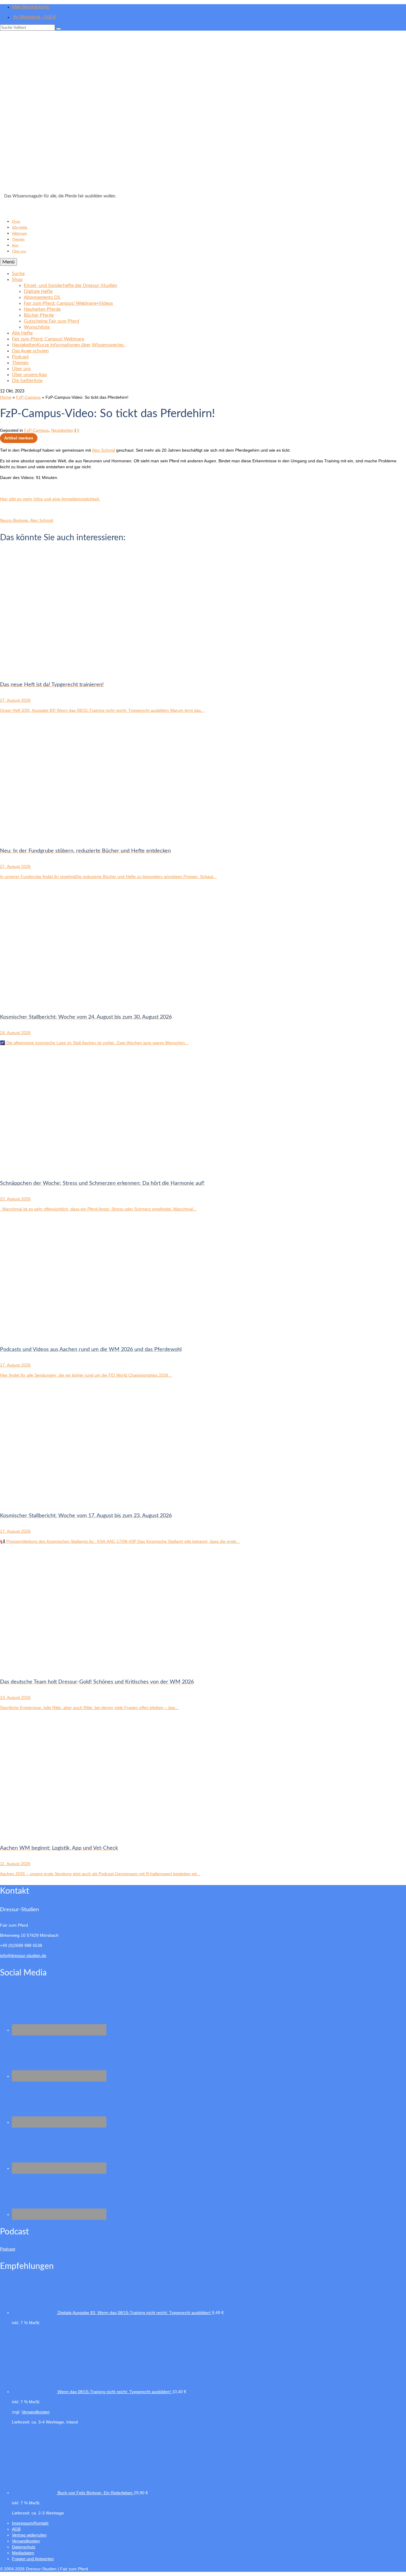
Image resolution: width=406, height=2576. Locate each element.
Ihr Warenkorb (34, 17)
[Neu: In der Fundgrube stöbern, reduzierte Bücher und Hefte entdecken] (59, 835)
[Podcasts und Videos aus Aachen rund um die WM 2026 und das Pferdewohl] (59, 1334)
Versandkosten (36, 2412)
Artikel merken (19, 438)
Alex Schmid (103, 450)
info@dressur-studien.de (23, 1955)
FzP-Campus (36, 430)
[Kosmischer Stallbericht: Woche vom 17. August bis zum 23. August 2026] (59, 1500)
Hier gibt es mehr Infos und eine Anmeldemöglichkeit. (50, 499)
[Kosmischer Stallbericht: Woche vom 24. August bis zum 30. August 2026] (59, 1002)
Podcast (8, 2249)
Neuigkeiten (62, 430)
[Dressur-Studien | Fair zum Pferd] (203, 114)
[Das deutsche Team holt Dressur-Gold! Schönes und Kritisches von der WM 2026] (59, 1666)
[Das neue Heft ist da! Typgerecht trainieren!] (59, 669)
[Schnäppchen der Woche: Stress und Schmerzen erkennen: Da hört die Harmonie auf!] (59, 1168)
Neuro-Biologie (14, 520)
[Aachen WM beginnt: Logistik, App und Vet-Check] (59, 1833)
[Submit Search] (59, 29)
